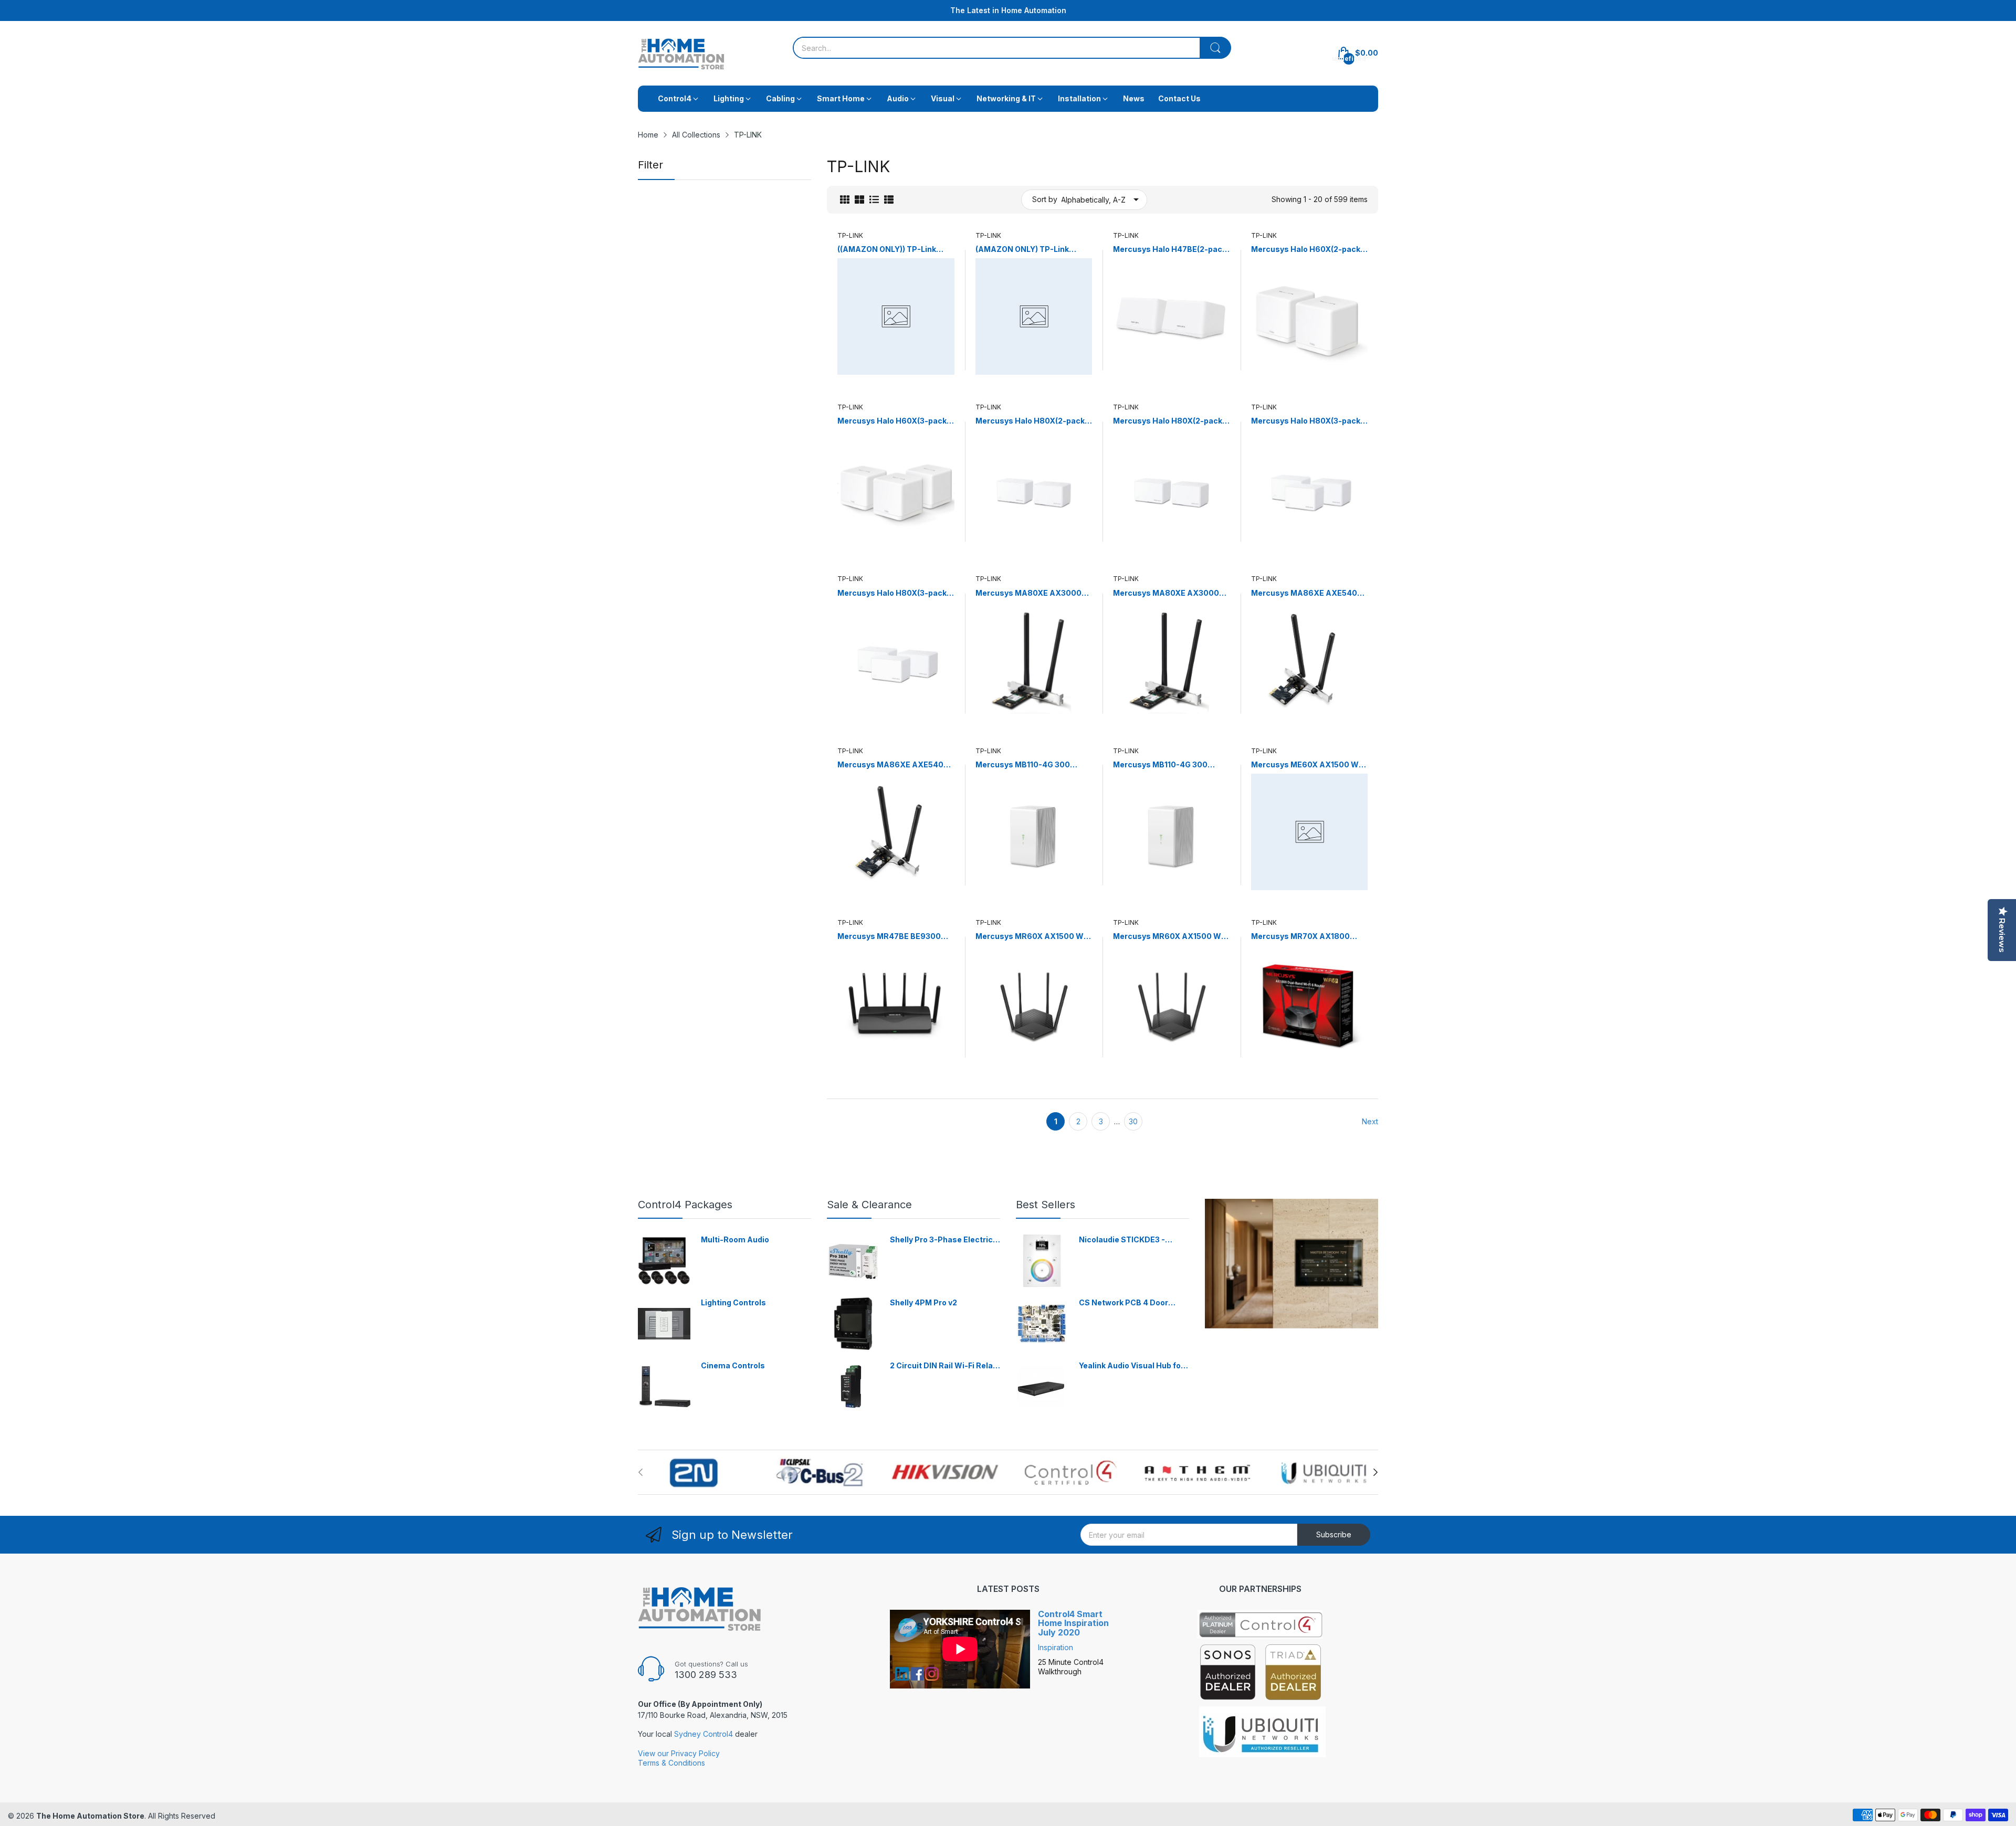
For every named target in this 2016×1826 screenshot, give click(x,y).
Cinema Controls (733, 1365)
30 (1133, 1121)
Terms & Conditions (671, 1763)
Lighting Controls (733, 1302)
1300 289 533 (706, 1675)
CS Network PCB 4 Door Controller (1123, 1303)
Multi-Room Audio (735, 1239)
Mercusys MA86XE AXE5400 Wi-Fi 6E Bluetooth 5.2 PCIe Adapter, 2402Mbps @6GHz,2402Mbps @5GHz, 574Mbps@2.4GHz (893, 765)
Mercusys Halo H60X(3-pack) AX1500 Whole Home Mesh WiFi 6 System (893, 421)
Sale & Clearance (869, 1205)
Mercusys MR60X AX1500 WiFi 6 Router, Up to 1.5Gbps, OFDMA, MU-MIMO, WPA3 (1034, 937)
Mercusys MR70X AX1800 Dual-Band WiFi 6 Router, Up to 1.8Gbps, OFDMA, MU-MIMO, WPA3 (1309, 937)
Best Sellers (1046, 1205)
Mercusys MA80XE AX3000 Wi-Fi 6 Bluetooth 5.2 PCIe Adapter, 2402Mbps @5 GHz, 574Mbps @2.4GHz (1168, 593)
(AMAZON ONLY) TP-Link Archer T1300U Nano (1022, 250)
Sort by (1045, 199)
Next (1370, 1121)
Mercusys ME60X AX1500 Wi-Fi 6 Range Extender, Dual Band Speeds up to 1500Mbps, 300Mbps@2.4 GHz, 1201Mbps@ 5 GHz (1309, 765)
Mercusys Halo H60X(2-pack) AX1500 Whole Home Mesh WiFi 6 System (1307, 250)
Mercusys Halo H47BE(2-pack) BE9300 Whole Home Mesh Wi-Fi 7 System (1171, 250)
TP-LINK (850, 235)
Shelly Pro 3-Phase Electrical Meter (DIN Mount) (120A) (945, 1240)
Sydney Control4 (703, 1734)
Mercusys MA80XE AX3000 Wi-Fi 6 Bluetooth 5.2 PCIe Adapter (1028, 593)
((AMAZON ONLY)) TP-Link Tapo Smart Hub (887, 250)
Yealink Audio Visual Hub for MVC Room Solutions (1131, 1366)
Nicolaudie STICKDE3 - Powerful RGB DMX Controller (1122, 1240)
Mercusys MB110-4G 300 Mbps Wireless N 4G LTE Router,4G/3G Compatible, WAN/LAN (1026, 765)
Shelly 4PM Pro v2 (923, 1302)
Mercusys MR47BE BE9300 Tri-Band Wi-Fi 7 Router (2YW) (894, 937)
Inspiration (1056, 1647)
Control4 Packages (685, 1205)
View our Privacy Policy (679, 1753)
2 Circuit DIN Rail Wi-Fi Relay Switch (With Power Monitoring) (943, 1366)
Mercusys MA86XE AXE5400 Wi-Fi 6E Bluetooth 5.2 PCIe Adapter (1307, 593)
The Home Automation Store (90, 1816)
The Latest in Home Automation (1008, 10)
